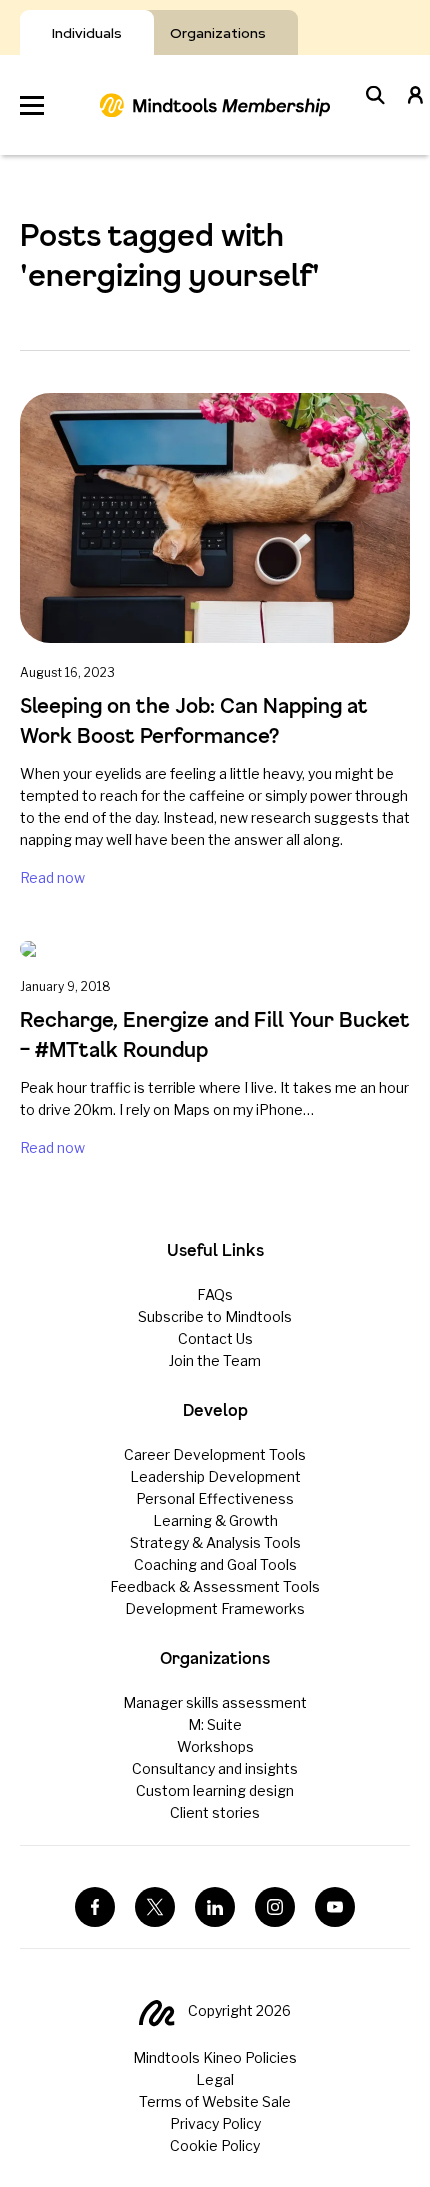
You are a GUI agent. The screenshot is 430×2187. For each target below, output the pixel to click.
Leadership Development (215, 1476)
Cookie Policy (215, 2145)
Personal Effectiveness (215, 1498)
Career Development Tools (215, 1454)
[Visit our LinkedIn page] (215, 1907)
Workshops (215, 1746)
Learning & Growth (215, 1520)
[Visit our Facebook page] (95, 1907)
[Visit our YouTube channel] (335, 1907)
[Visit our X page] (155, 1907)
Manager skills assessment (215, 1702)
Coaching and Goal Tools (215, 1564)
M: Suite (215, 1724)
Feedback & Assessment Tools (215, 1586)
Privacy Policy (215, 2123)
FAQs (215, 1294)
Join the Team (215, 1360)
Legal (215, 2079)
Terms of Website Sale (215, 2101)
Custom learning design (215, 1790)
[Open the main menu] (32, 105)
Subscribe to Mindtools (215, 1316)
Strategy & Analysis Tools (215, 1542)
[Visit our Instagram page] (275, 1907)
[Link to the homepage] (215, 105)
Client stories (215, 1812)
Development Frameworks (215, 1608)
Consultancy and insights (215, 1768)
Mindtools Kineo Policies (215, 2057)
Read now (52, 877)
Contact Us (215, 1338)
